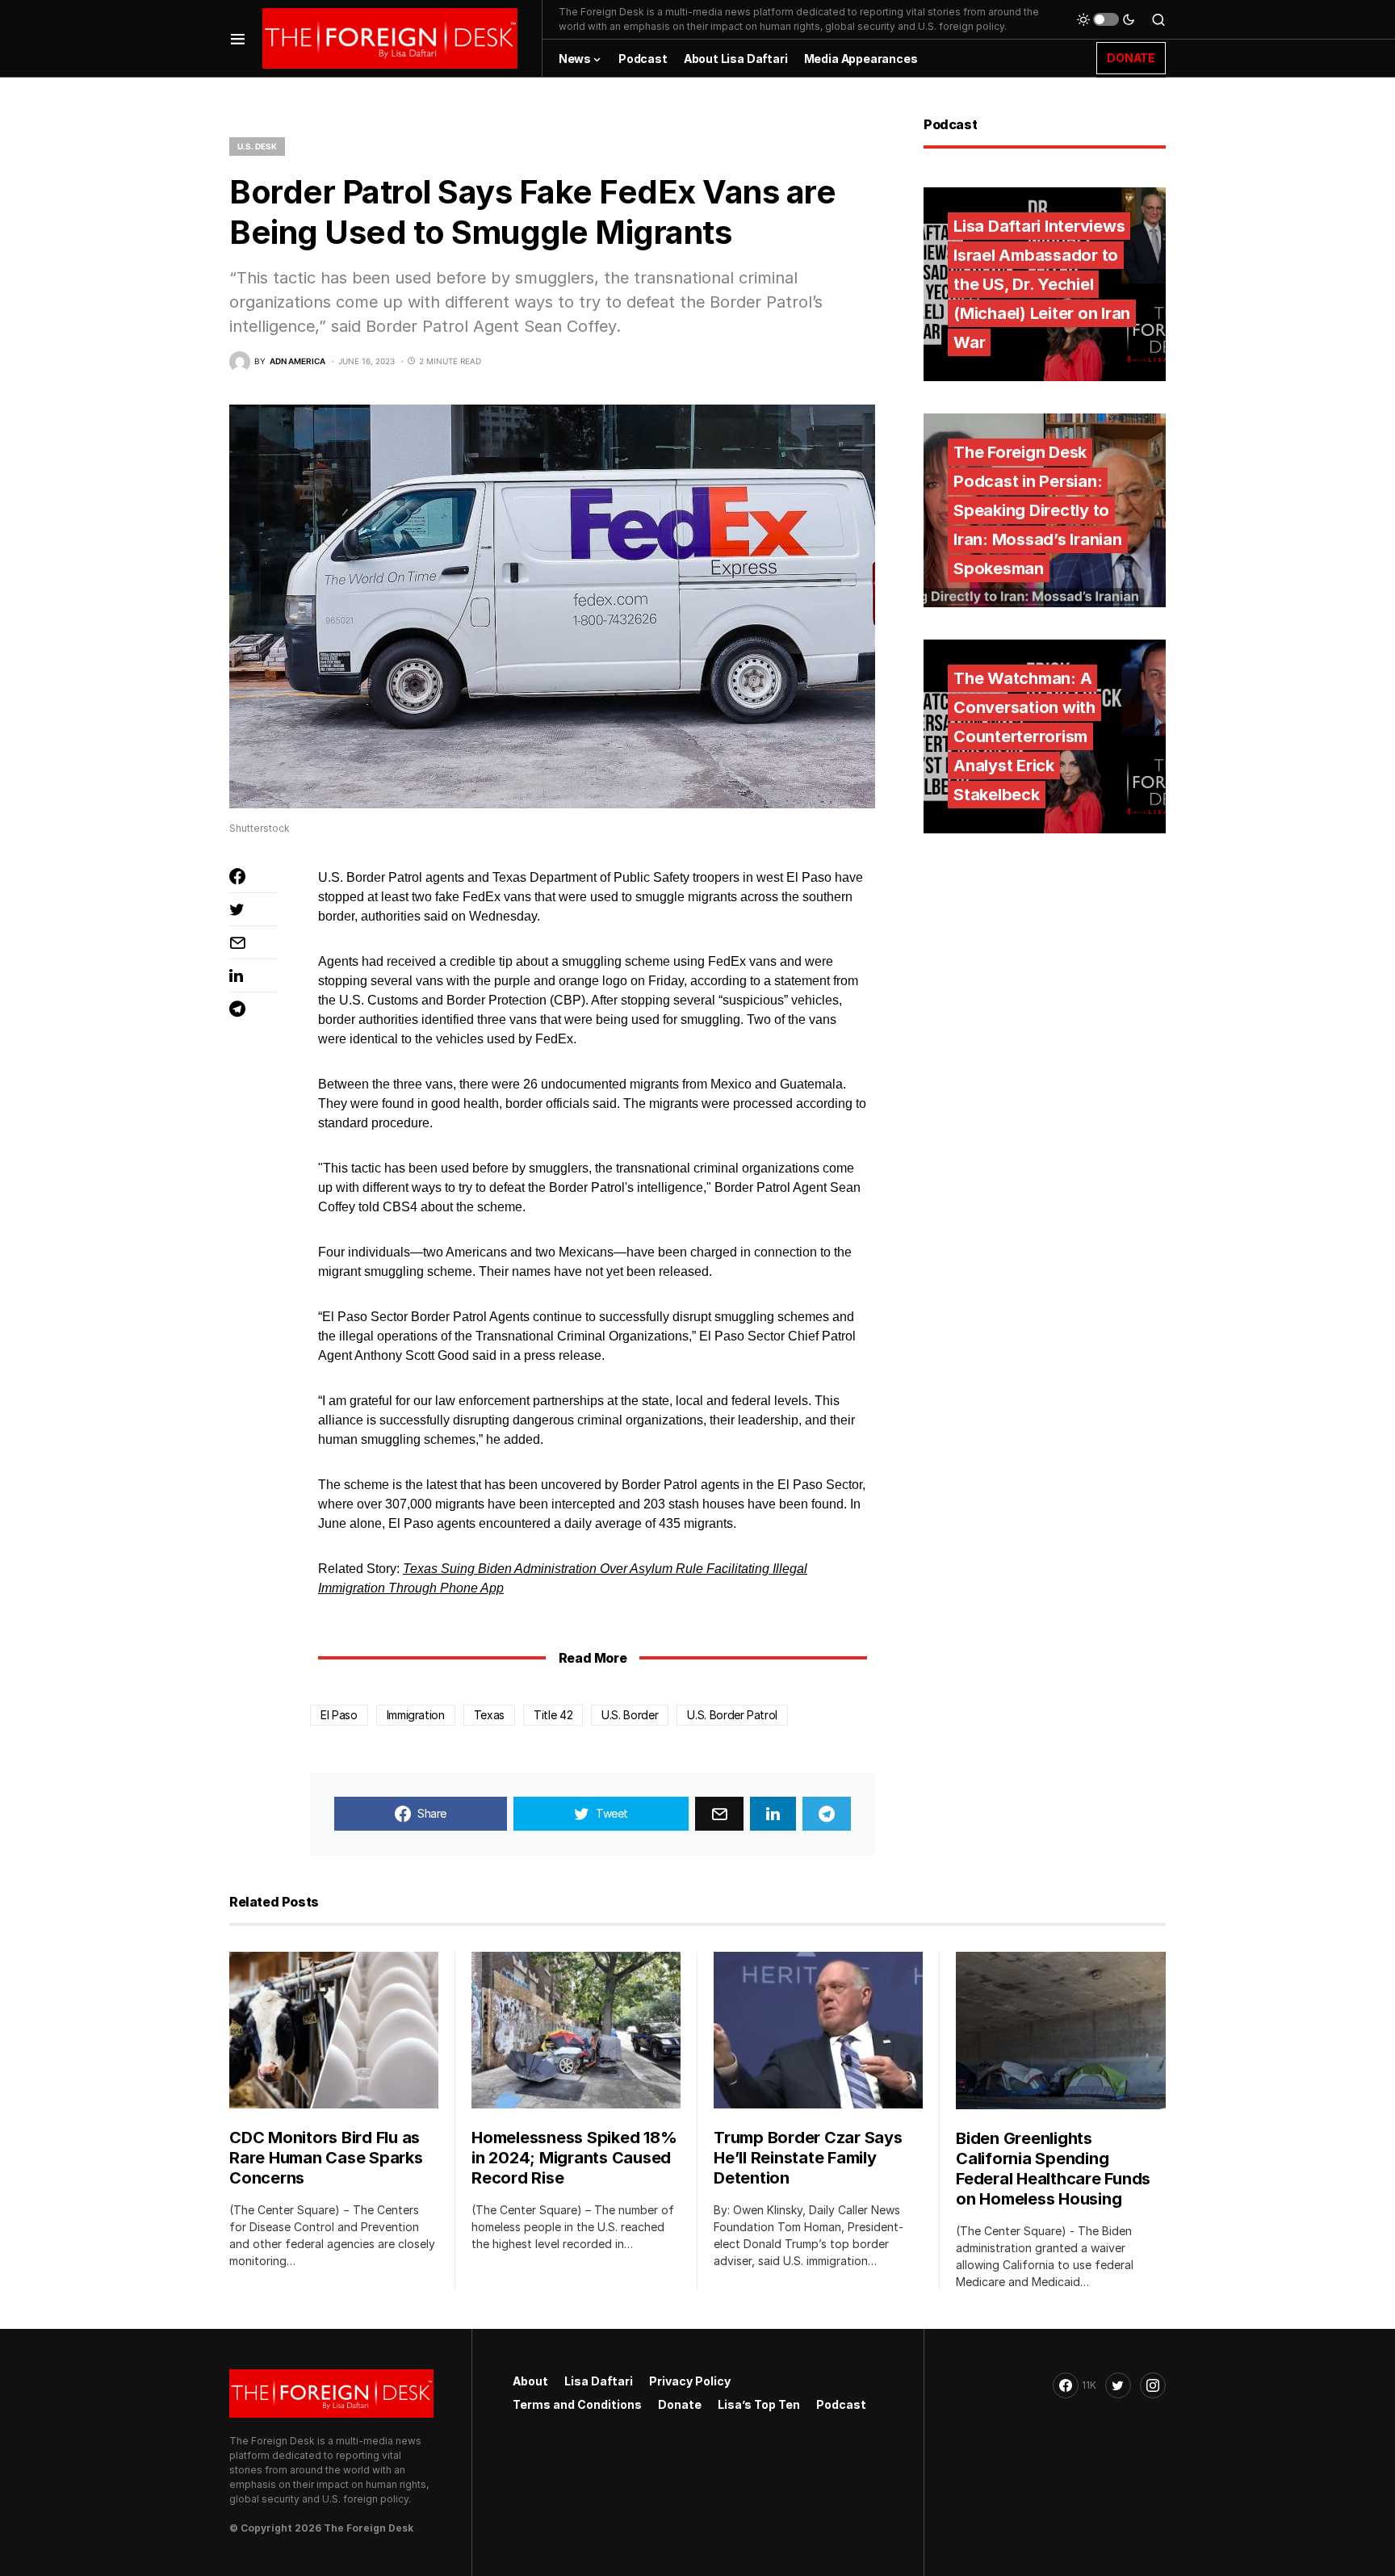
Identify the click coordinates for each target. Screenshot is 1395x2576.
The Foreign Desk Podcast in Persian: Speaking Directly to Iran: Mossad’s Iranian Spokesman (1038, 510)
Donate (680, 2404)
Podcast (841, 2404)
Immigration (416, 1715)
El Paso (339, 1715)
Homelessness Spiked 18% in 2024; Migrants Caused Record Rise (574, 2158)
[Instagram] (1153, 2385)
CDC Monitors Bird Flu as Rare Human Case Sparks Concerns (326, 2158)
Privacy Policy (690, 2381)
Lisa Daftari (599, 2381)
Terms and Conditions (577, 2404)
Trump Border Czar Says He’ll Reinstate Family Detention (808, 2158)
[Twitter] (1118, 2385)
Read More (593, 1658)
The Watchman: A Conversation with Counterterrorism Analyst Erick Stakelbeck (1024, 736)
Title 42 (553, 1715)
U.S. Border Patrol (732, 1715)
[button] (238, 38)
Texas (489, 1715)
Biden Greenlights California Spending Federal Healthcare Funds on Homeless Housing (1053, 2169)
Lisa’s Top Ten (759, 2404)
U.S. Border (630, 1715)
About (530, 2381)
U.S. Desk (257, 146)
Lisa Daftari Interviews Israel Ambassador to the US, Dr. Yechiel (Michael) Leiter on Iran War (1042, 284)
